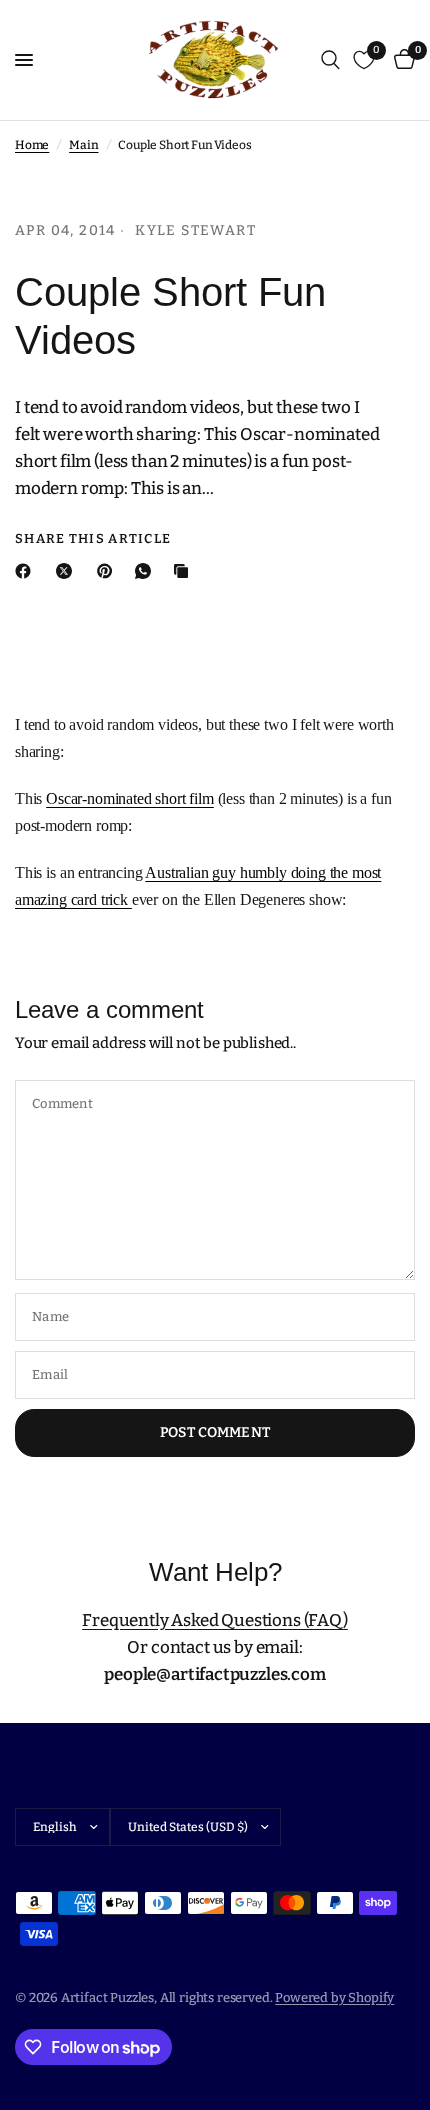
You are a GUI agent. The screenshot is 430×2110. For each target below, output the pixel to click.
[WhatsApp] (147, 571)
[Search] (330, 60)
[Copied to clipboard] (185, 571)
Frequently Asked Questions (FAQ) (215, 1620)
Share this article (93, 538)
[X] (68, 571)
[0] (401, 60)
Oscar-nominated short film (130, 798)
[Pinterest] (109, 571)
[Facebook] (27, 571)
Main (83, 145)
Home (32, 145)
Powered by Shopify (334, 1997)
